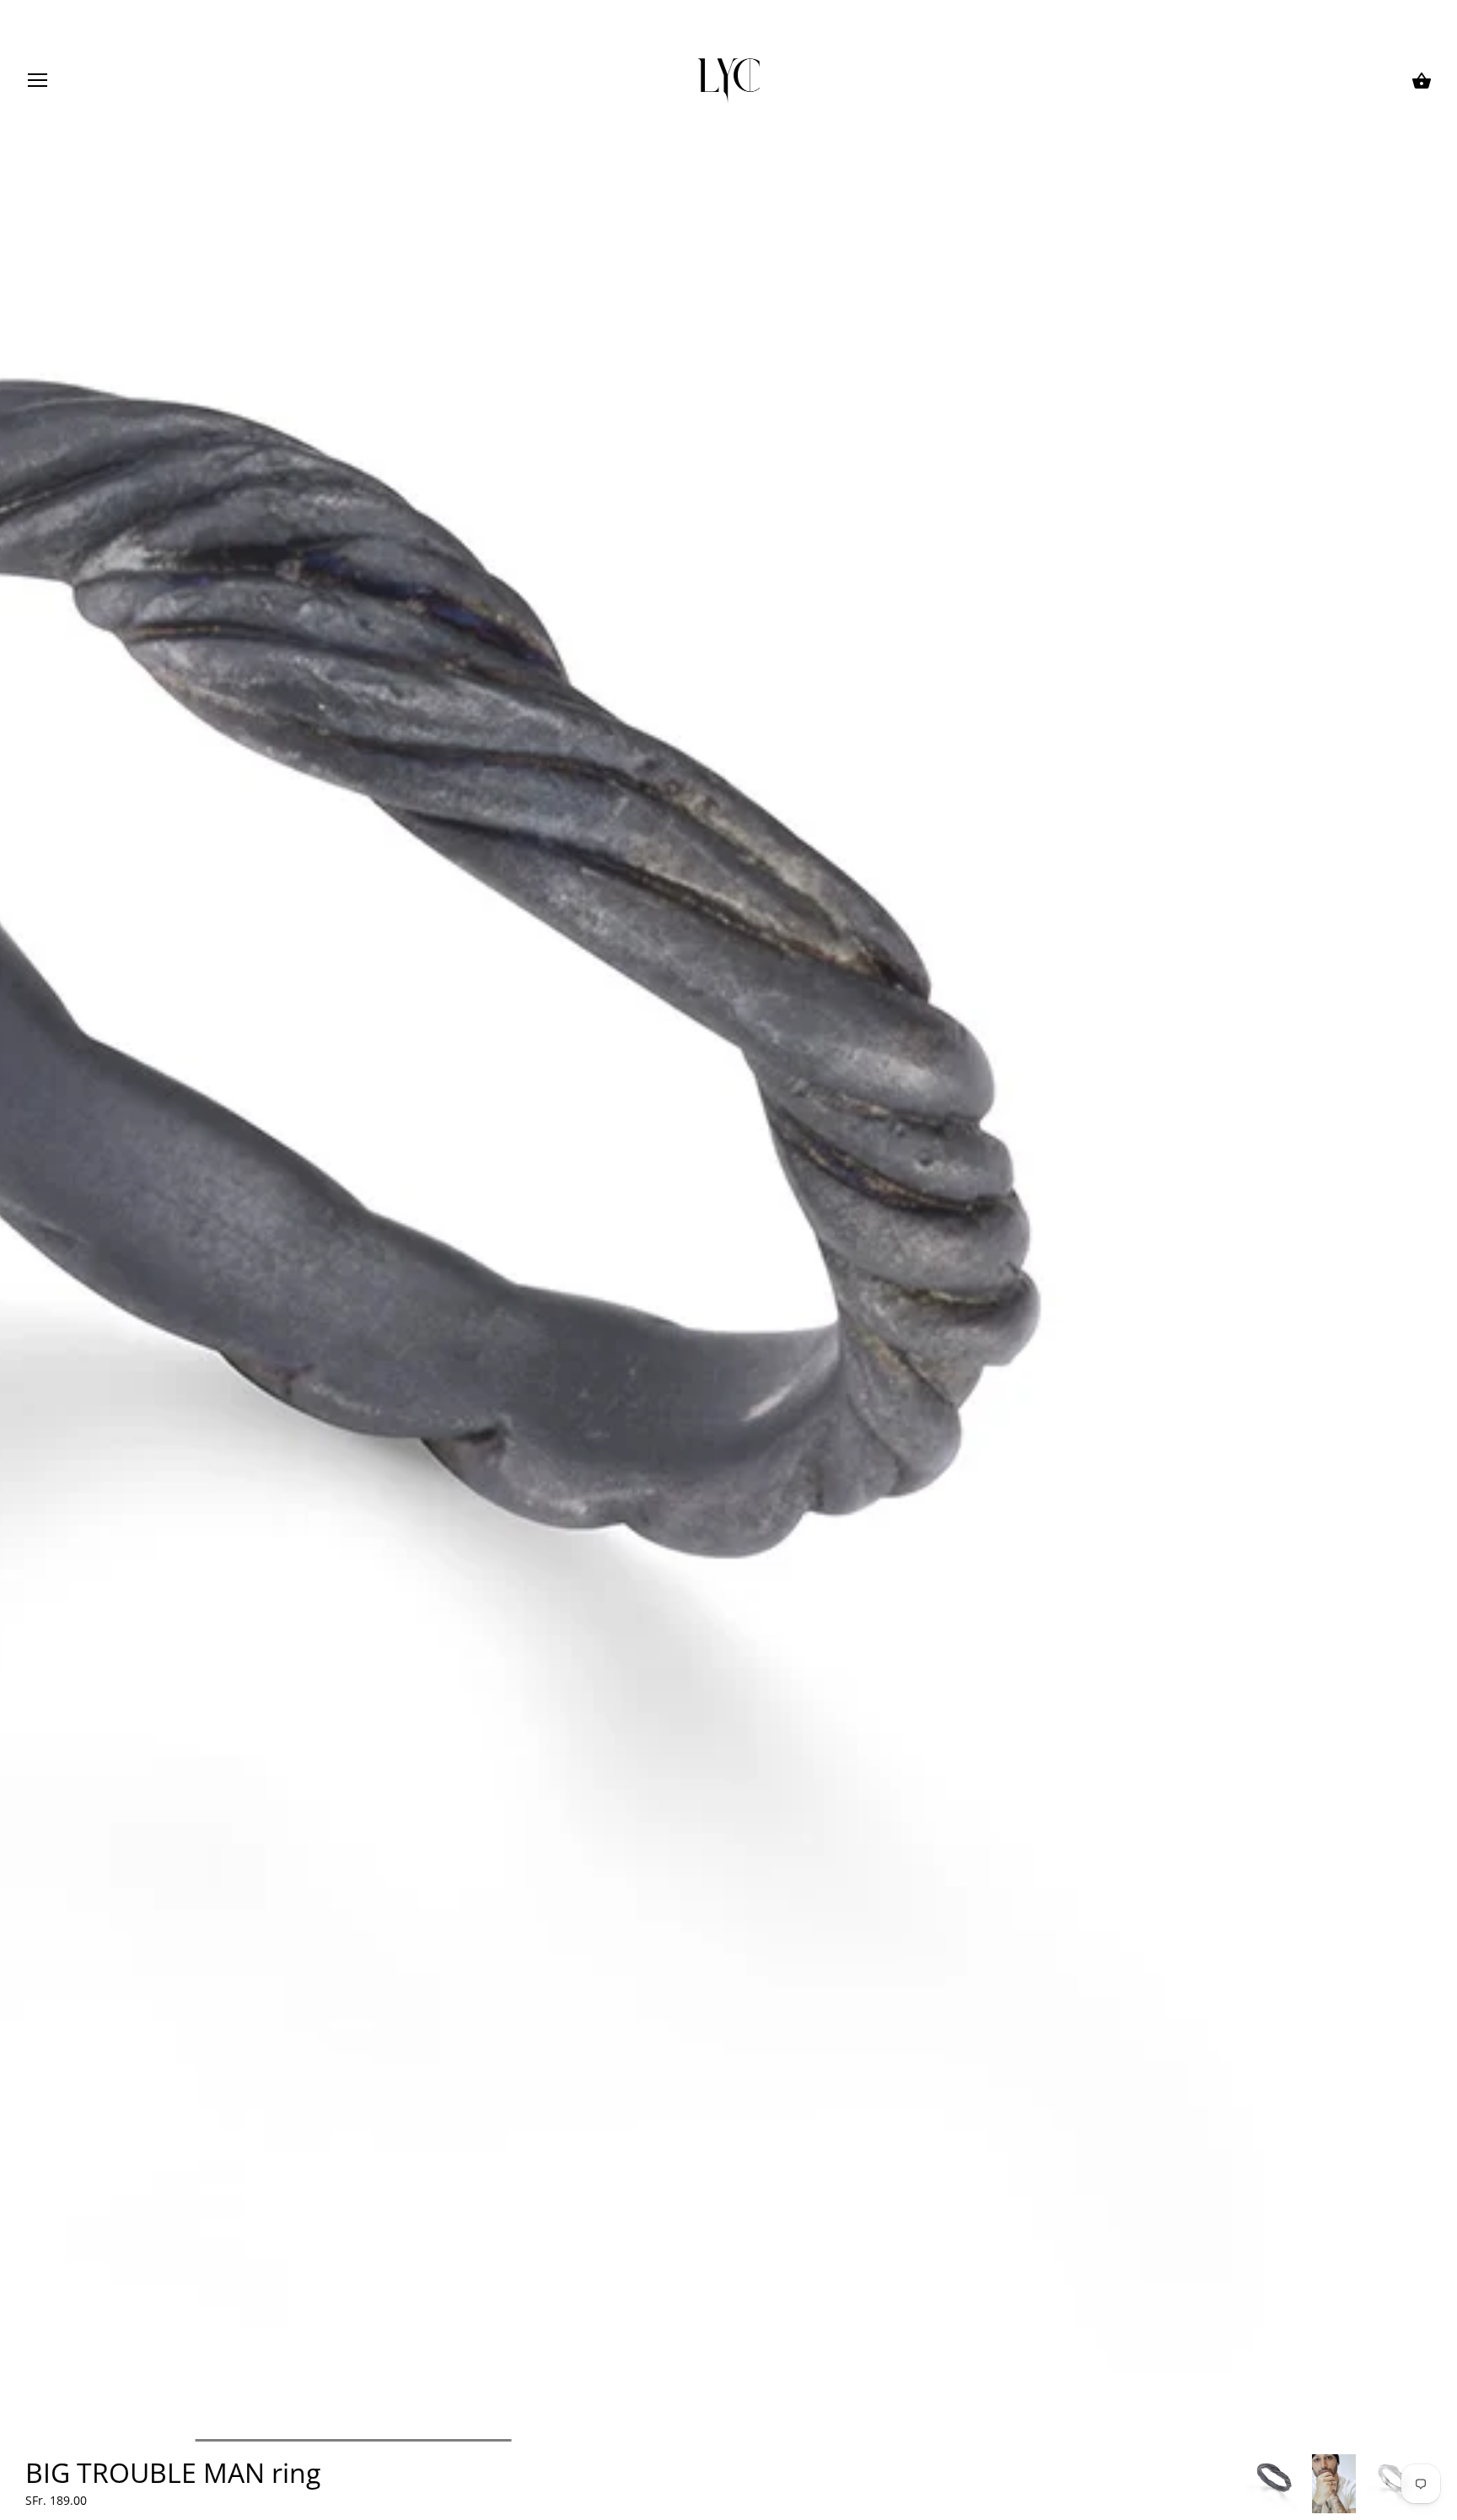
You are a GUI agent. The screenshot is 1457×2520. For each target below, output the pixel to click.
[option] (1274, 2484)
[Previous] (1245, 2484)
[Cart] (1422, 81)
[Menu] (38, 83)
